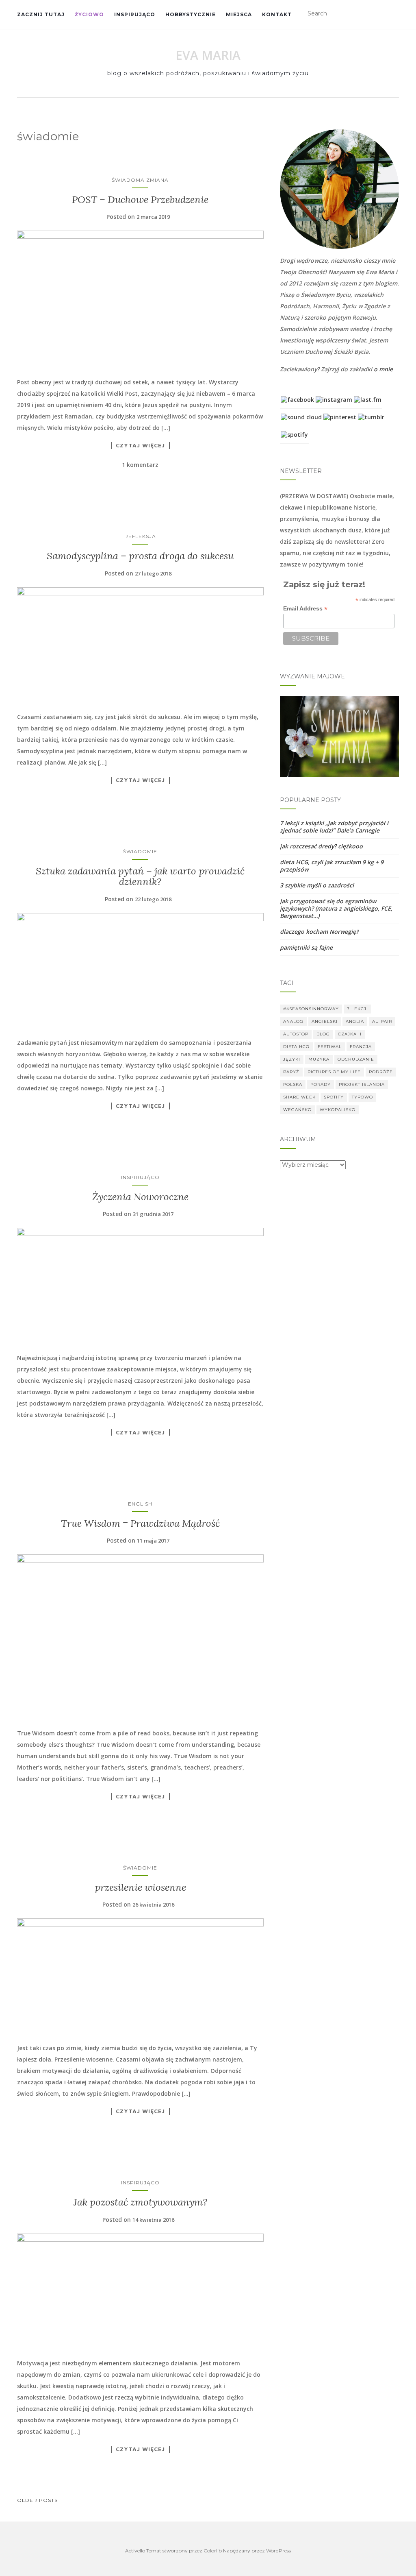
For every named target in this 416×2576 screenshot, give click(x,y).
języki (292, 1059)
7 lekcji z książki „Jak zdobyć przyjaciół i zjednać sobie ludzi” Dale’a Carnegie (334, 827)
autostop (296, 1034)
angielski (325, 1021)
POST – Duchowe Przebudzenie (140, 199)
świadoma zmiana (140, 180)
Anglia (355, 1021)
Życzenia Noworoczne (140, 1197)
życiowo (89, 14)
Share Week (299, 1097)
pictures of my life (334, 1072)
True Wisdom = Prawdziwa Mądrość (140, 1523)
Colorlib (213, 2551)
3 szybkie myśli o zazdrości (317, 885)
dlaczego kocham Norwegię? (319, 932)
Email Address (305, 609)
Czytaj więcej (140, 445)
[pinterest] (340, 416)
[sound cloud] (301, 416)
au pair (382, 1021)
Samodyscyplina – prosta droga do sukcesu (140, 556)
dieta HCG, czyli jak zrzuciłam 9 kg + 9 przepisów (332, 866)
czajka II (350, 1034)
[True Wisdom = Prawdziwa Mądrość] (140, 1637)
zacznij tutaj (41, 14)
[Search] (394, 14)
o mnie (383, 369)
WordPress (278, 2551)
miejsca (239, 14)
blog (323, 1034)
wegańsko (297, 1110)
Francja (361, 1047)
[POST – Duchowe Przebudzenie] (140, 300)
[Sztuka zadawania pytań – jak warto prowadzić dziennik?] (140, 971)
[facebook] (297, 399)
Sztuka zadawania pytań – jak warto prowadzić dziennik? (140, 876)
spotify (334, 1097)
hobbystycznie (191, 14)
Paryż (291, 1072)
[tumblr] (371, 416)
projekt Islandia (362, 1084)
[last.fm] (368, 399)
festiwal (330, 1047)
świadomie (140, 851)
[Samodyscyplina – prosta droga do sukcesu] (140, 645)
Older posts (37, 2500)
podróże (381, 1072)
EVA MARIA (208, 55)
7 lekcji (357, 1009)
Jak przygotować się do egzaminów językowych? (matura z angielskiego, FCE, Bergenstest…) (336, 908)
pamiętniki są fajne (306, 947)
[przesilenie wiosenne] (140, 1976)
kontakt (277, 14)
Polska (293, 1084)
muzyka (319, 1059)
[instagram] (334, 399)
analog (293, 1021)
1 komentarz (140, 465)
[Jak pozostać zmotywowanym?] (140, 2292)
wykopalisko (338, 1110)
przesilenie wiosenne (140, 1887)
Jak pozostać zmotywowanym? (140, 2202)
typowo (362, 1097)
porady (321, 1084)
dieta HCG (296, 1047)
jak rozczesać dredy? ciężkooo (321, 846)
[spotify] (294, 434)
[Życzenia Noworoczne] (140, 1286)
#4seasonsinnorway (311, 1009)
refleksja (140, 536)
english (140, 1504)
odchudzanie (356, 1059)
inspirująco (135, 14)
